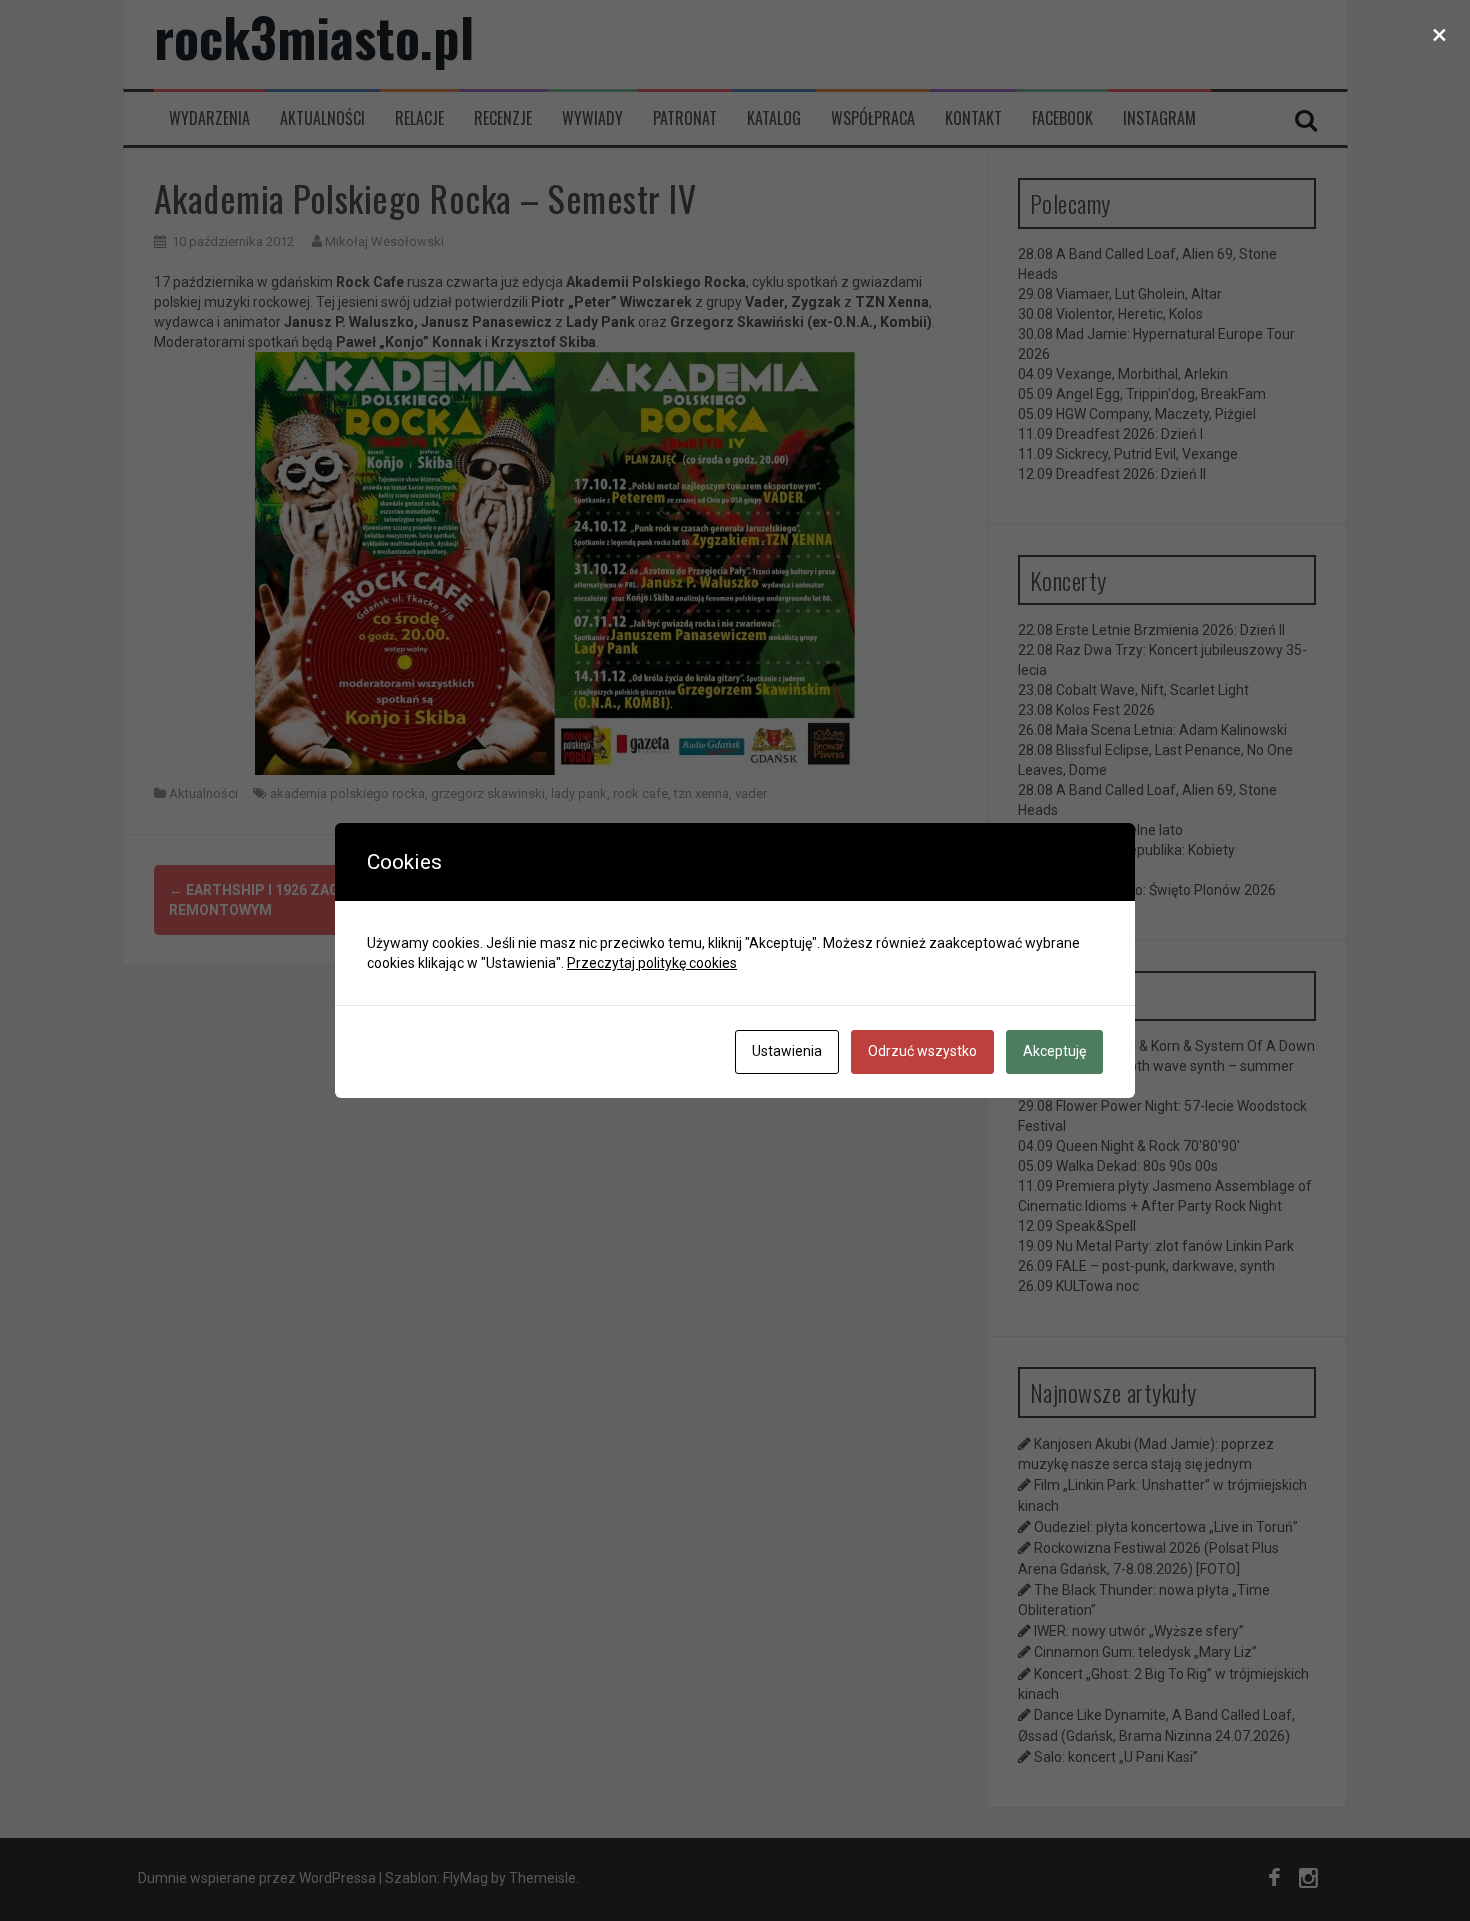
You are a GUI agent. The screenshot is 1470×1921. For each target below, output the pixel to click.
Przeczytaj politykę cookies (652, 963)
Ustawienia (787, 1051)
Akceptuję (1054, 1051)
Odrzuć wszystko (922, 1051)
